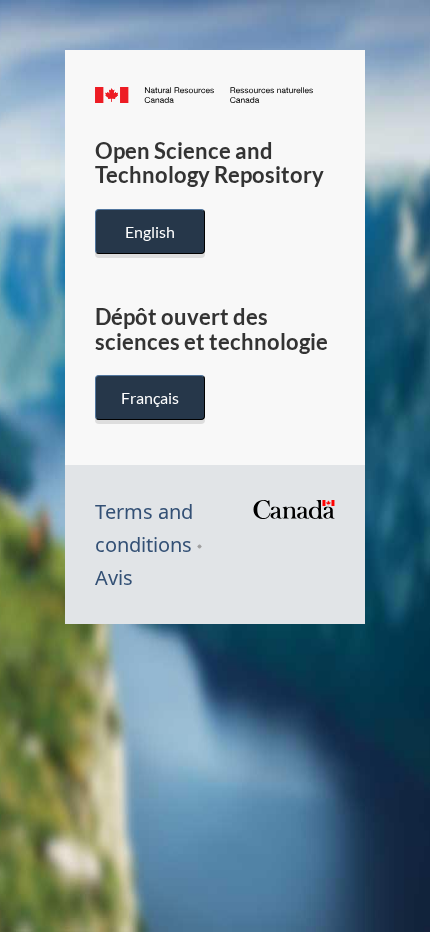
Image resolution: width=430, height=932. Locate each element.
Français (150, 397)
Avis (114, 577)
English (150, 231)
